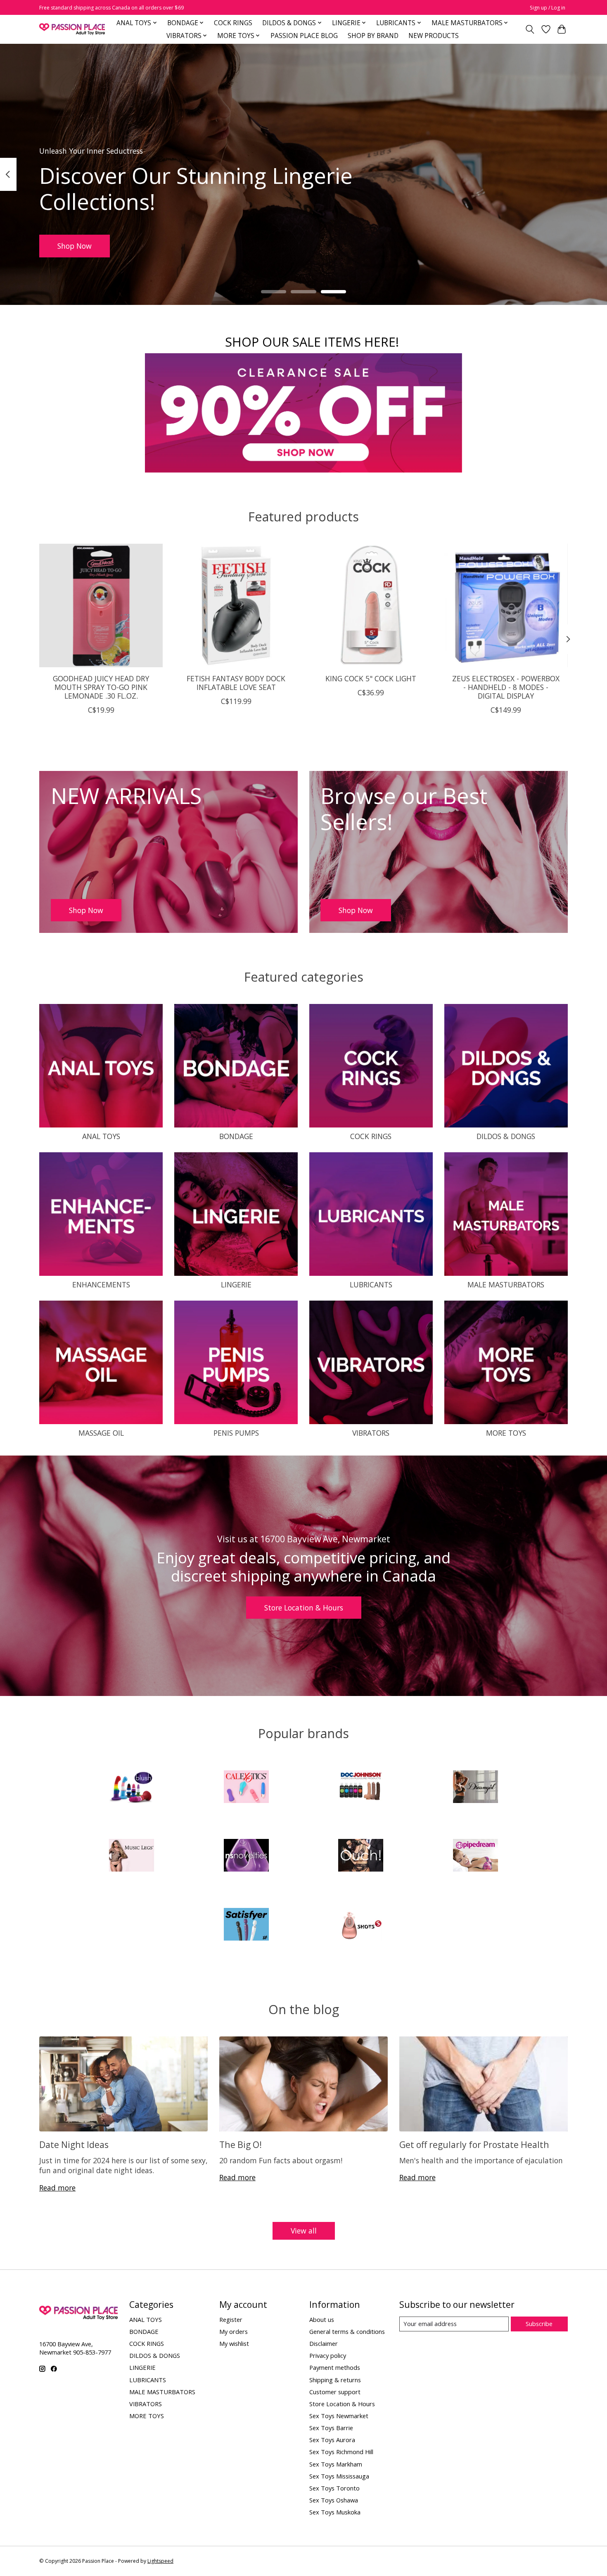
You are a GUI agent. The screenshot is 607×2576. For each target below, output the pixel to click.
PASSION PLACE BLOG (304, 36)
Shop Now (75, 245)
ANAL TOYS (101, 1136)
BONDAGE (236, 1136)
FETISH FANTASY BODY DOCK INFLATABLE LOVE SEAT (236, 682)
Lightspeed (160, 2561)
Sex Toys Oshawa (334, 2500)
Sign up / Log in (548, 8)
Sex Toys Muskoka (335, 2512)
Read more (57, 2188)
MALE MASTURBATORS (506, 1284)
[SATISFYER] (246, 1925)
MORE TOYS (506, 1433)
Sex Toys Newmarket (339, 2416)
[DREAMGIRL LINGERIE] (475, 1788)
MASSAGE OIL (101, 1433)
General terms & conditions (347, 2331)
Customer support (335, 2392)
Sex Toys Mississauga (339, 2476)
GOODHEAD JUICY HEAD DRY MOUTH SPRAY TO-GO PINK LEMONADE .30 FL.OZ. (101, 687)
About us (322, 2319)
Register (231, 2319)
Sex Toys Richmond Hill (341, 2452)
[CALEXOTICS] (246, 1788)
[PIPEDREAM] (475, 1856)
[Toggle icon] (530, 29)
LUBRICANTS (371, 1284)
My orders (234, 2331)
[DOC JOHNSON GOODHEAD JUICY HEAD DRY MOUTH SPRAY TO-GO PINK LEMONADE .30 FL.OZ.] (101, 605)
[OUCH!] (361, 1856)
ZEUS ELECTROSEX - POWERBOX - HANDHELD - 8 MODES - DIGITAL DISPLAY (506, 687)
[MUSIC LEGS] (132, 1856)
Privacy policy (328, 2355)
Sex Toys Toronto (334, 2488)
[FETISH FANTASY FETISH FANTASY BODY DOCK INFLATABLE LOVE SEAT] (236, 605)
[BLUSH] (132, 1788)
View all (304, 2231)
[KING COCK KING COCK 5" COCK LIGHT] (371, 605)
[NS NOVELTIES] (246, 1856)
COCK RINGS (233, 23)
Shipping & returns (335, 2380)
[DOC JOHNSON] (361, 1788)
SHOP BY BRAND (373, 36)
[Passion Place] (72, 29)
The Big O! (241, 2144)
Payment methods (335, 2367)
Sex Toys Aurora (332, 2440)
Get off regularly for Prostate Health (474, 2144)
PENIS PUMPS (236, 1433)
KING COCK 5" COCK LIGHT (371, 678)
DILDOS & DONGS (506, 1136)
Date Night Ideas (74, 2144)
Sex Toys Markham (336, 2464)
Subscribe (539, 2324)
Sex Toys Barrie (331, 2428)
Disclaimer (324, 2343)
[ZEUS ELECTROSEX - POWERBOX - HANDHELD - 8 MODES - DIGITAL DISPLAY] (506, 605)
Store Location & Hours (304, 1608)
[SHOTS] (361, 1925)
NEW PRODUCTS (434, 36)
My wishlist (234, 2343)
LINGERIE (236, 1284)
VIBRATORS (371, 1433)
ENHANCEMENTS (101, 1284)
